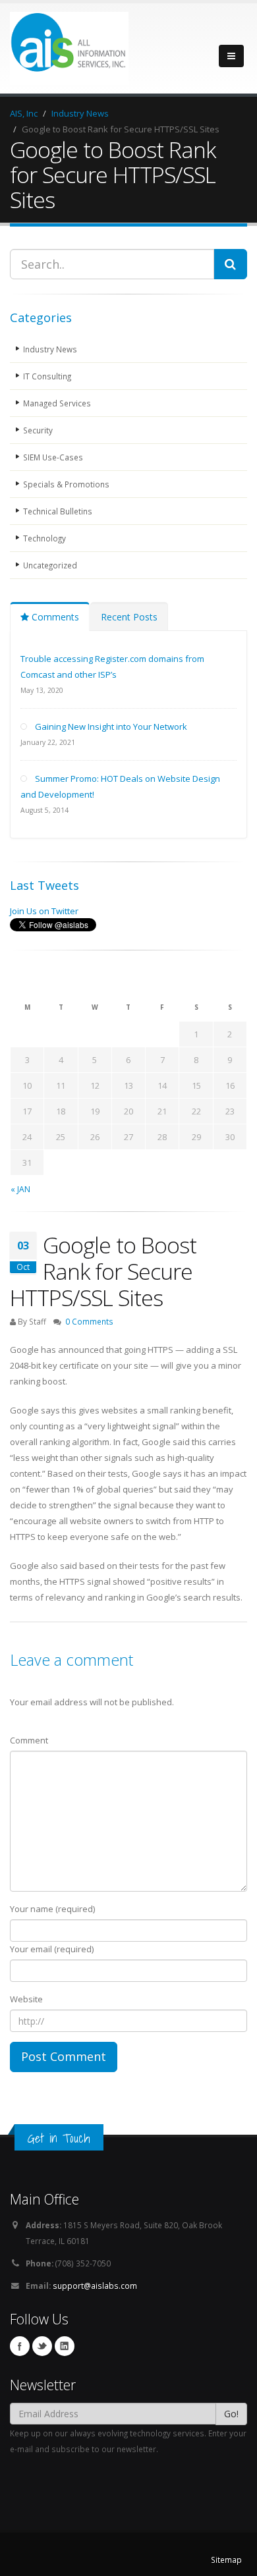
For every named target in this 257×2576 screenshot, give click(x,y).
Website (26, 1999)
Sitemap (226, 2560)
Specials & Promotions (66, 484)
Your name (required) (52, 1909)
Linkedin (65, 2346)
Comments (54, 617)
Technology (44, 538)
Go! (231, 2414)
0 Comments (89, 1321)
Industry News (50, 349)
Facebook (20, 2346)
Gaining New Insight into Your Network (111, 726)
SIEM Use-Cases (53, 457)
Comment (29, 1740)
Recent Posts (129, 617)
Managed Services (57, 403)
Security (38, 430)
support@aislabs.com (95, 2286)
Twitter (42, 2346)
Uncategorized (50, 565)
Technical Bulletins (58, 511)
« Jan (20, 1189)
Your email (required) (52, 1949)
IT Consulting (47, 376)
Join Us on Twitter (44, 911)
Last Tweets (44, 885)
